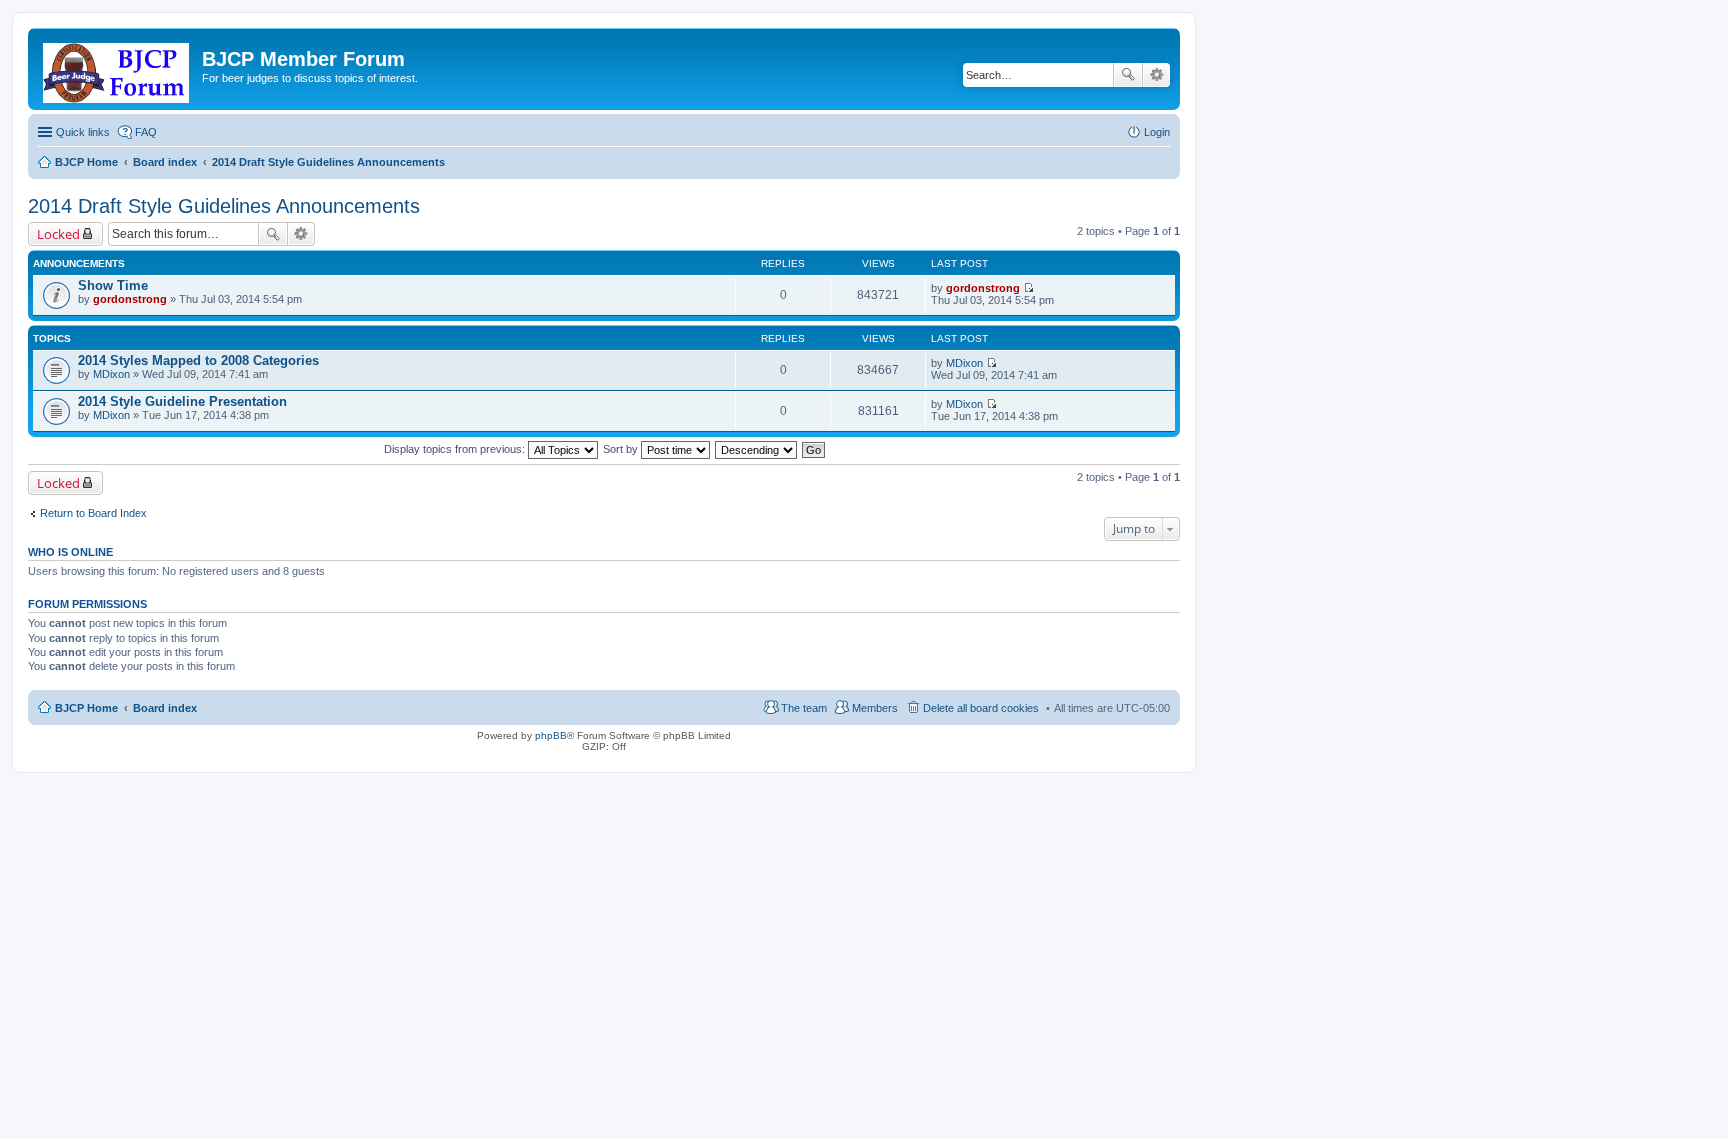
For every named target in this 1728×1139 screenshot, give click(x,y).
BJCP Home (86, 708)
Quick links (83, 132)
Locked (58, 234)
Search (1128, 75)
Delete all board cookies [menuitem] (981, 708)
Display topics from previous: (456, 449)
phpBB (551, 735)
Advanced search (1156, 75)
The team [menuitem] (804, 708)
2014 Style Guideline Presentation (182, 401)
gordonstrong (130, 299)
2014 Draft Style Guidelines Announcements (224, 206)
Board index (165, 708)
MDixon (111, 374)
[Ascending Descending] (757, 449)
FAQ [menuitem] (146, 132)
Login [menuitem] (1157, 132)
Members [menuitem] (875, 708)
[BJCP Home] (117, 69)
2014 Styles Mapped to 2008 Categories (198, 360)
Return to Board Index (93, 513)
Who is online (70, 552)
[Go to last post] (1028, 288)
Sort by (622, 449)
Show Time (113, 285)
